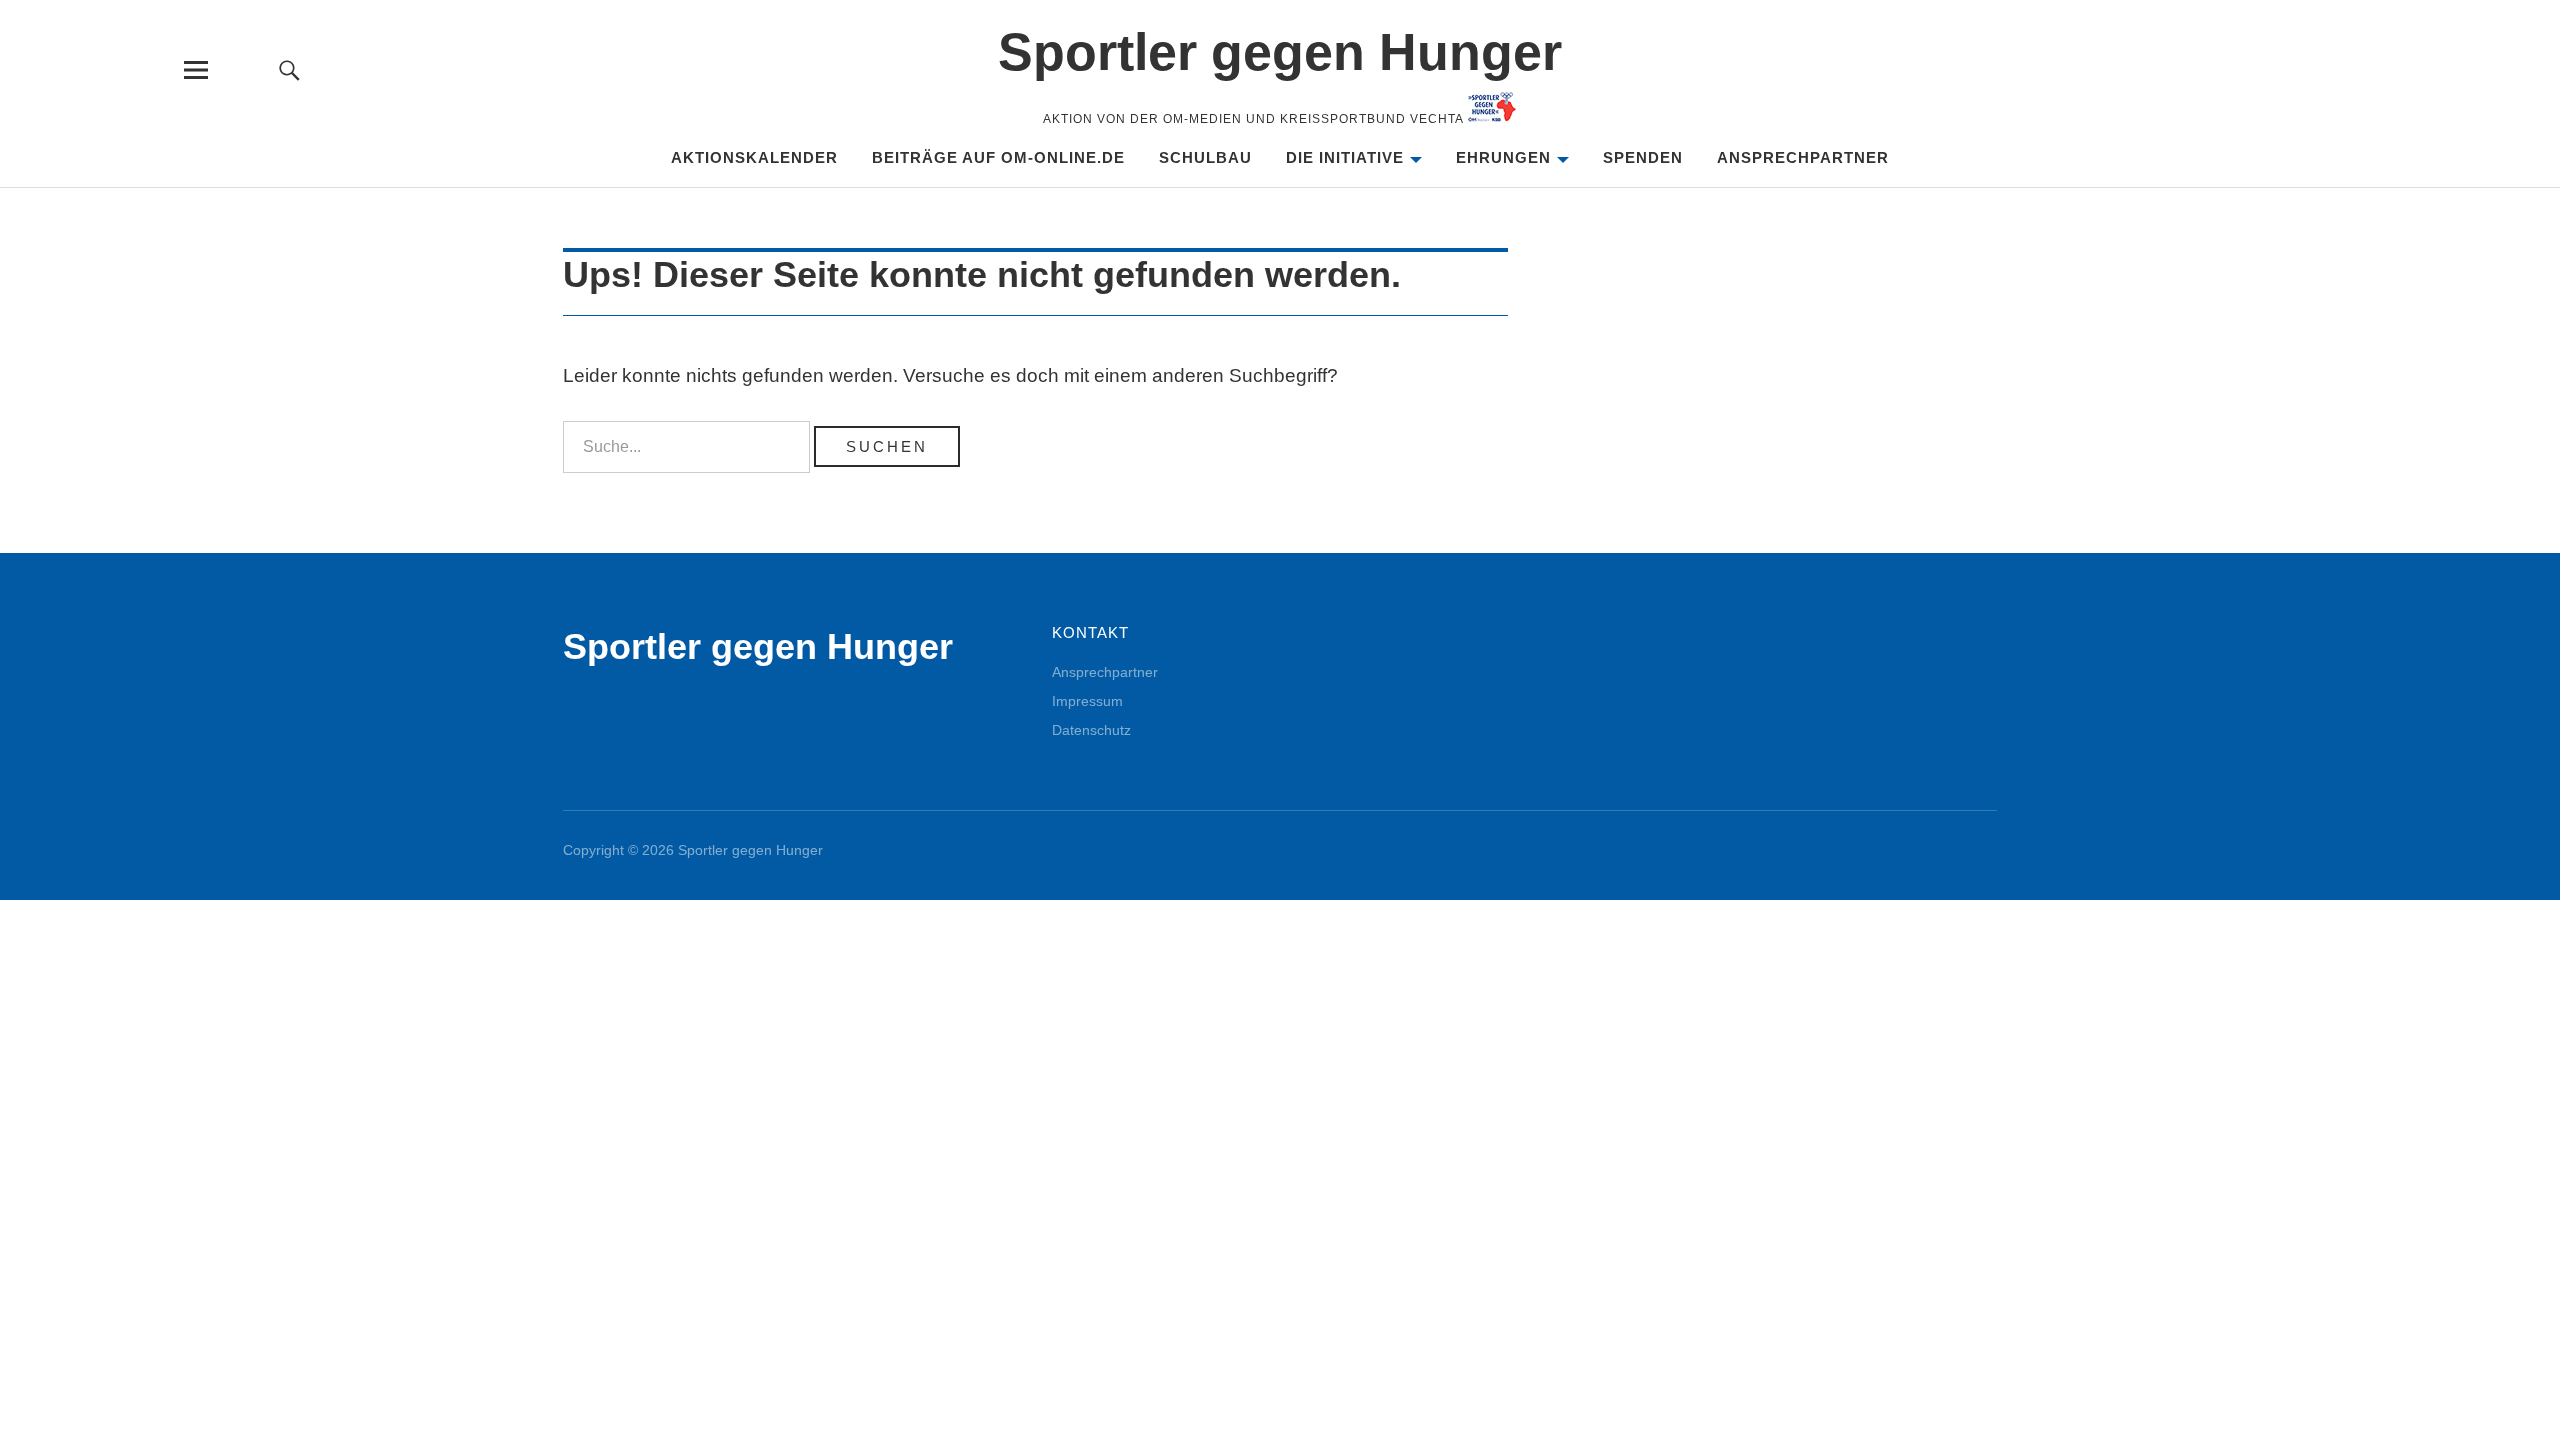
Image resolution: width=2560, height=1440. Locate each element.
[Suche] (289, 69)
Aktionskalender (754, 157)
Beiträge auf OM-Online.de (998, 157)
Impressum (1087, 701)
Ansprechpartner (1803, 157)
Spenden (1643, 157)
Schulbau (1205, 157)
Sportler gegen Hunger (1280, 52)
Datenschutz (1091, 730)
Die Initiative (1345, 157)
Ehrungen (1503, 157)
